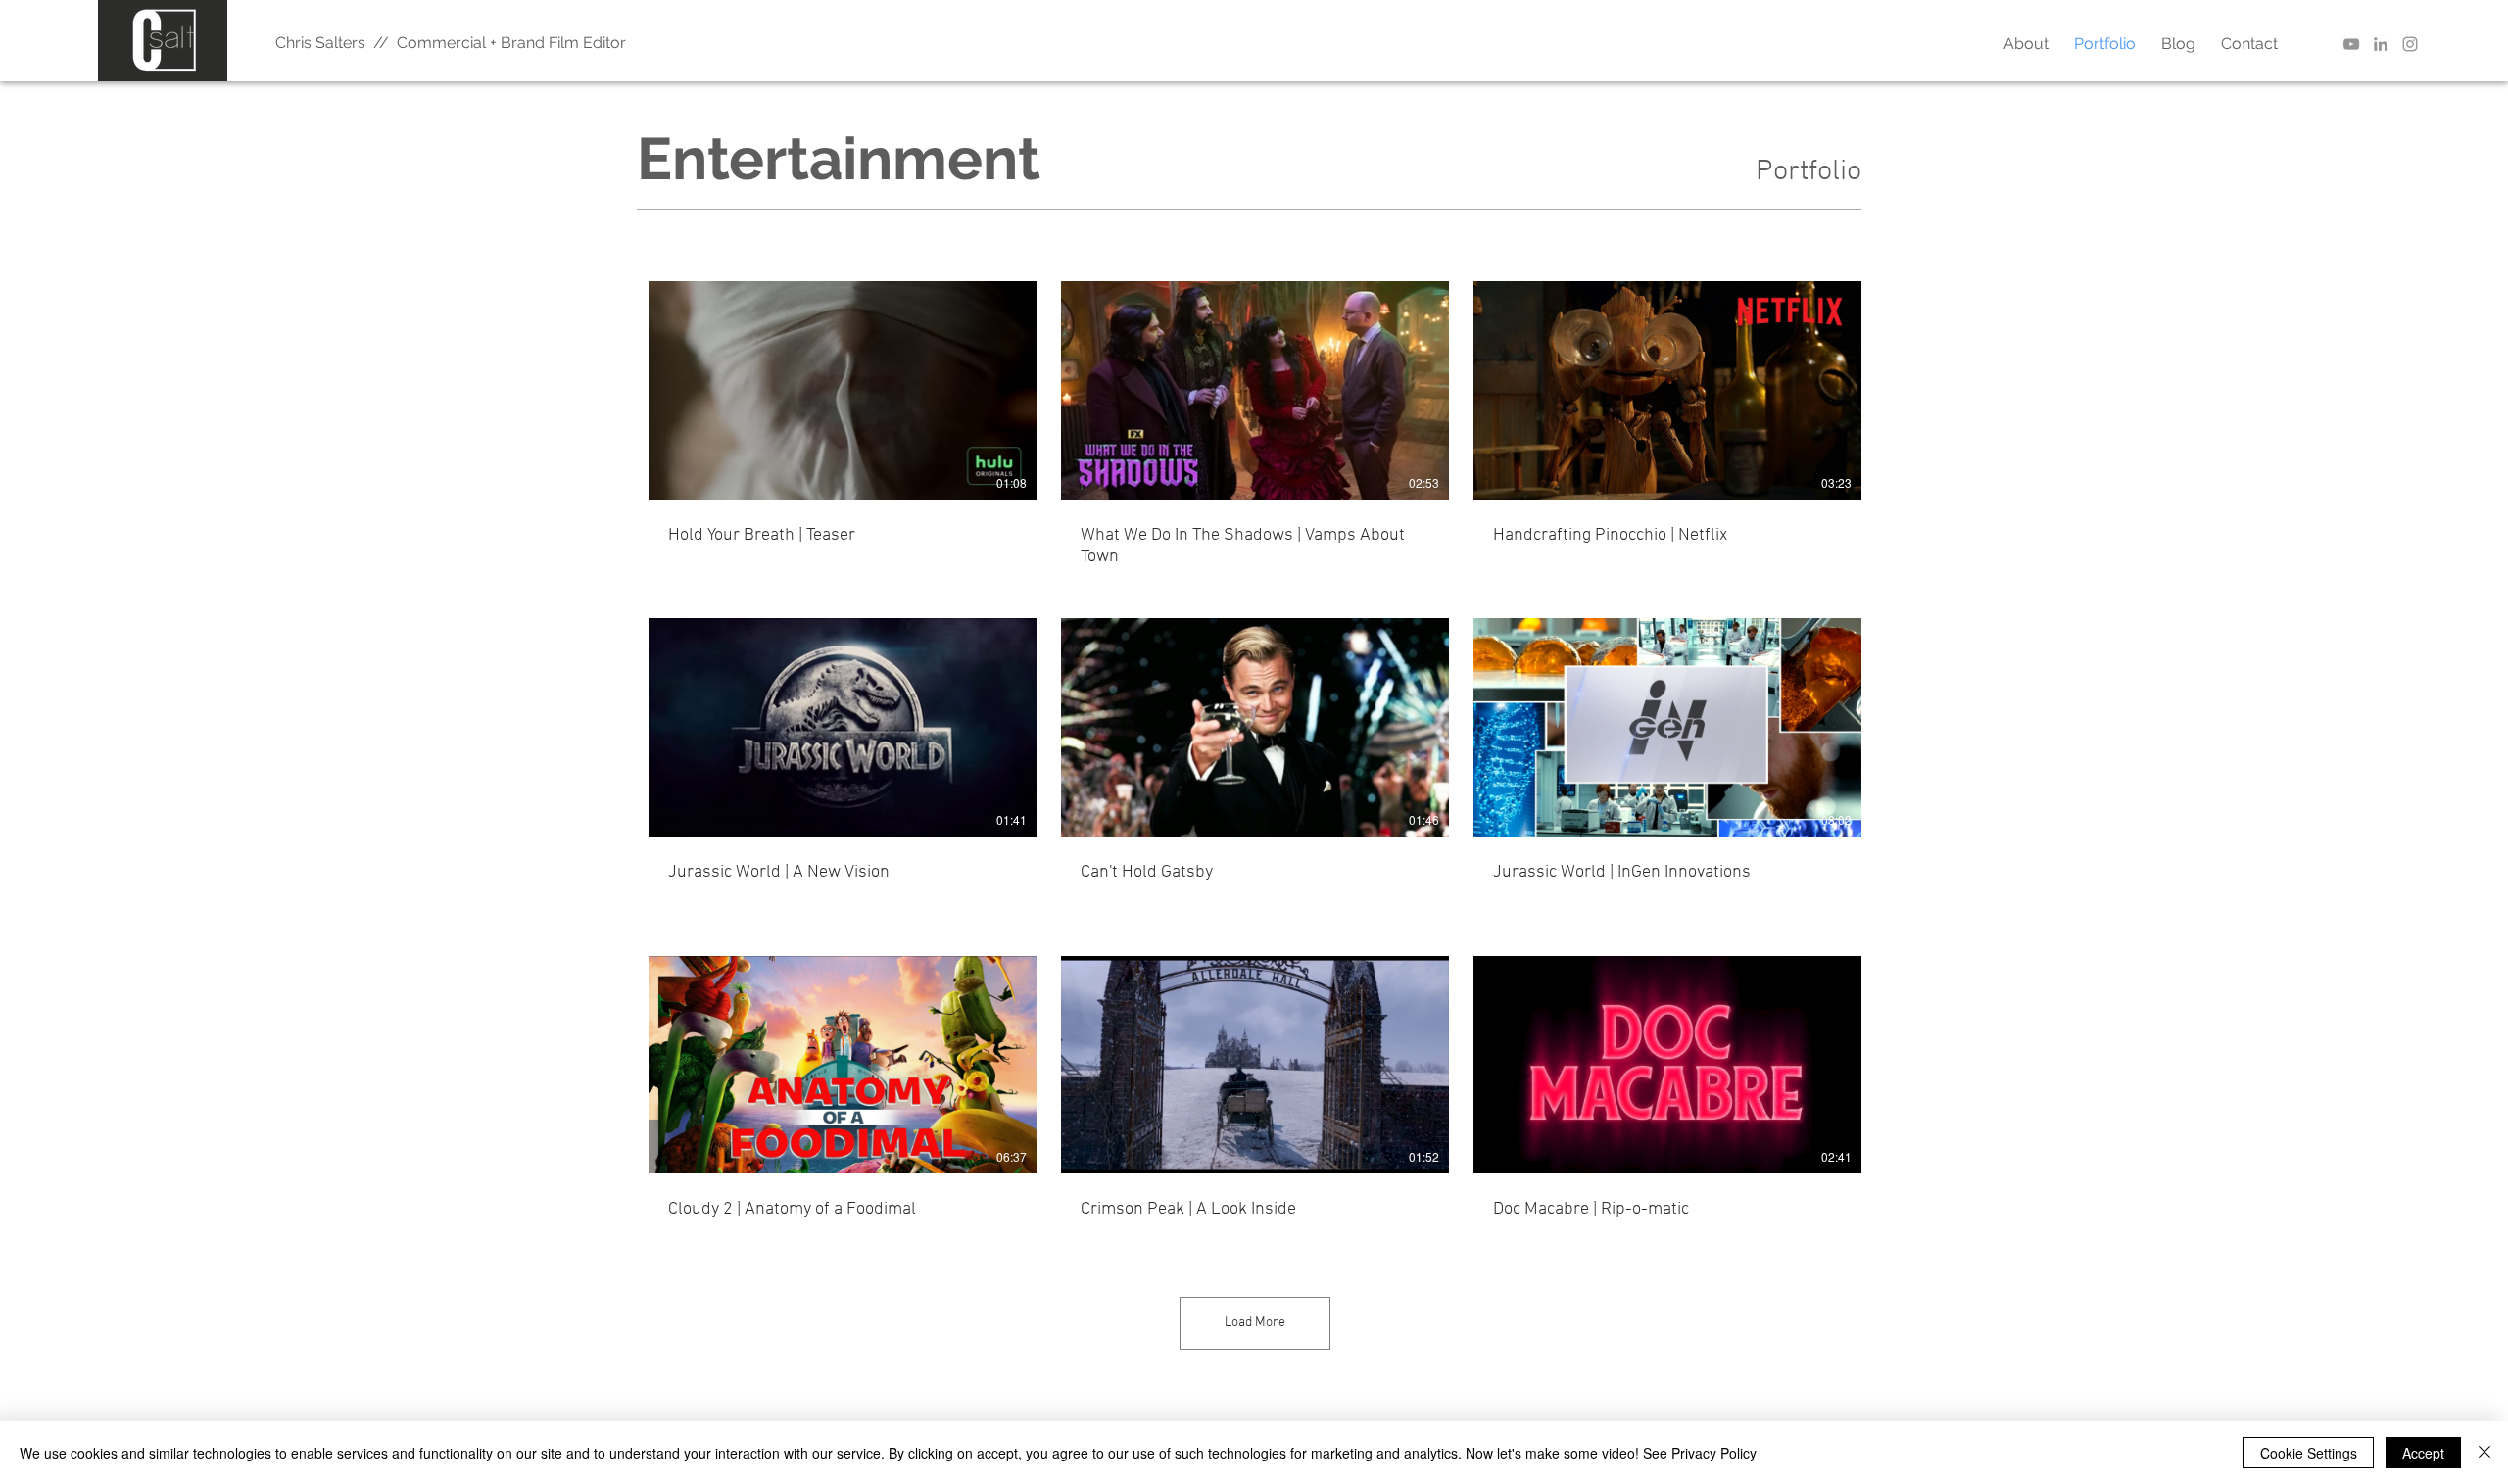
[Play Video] (843, 390)
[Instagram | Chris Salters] (2410, 44)
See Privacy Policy (1700, 1453)
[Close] (2484, 1453)
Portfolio (1809, 172)
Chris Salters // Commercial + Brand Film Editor (451, 43)
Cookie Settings (2309, 1453)
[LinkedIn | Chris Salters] (2381, 44)
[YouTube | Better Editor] (2351, 44)
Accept (2423, 1453)
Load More (1255, 1323)
